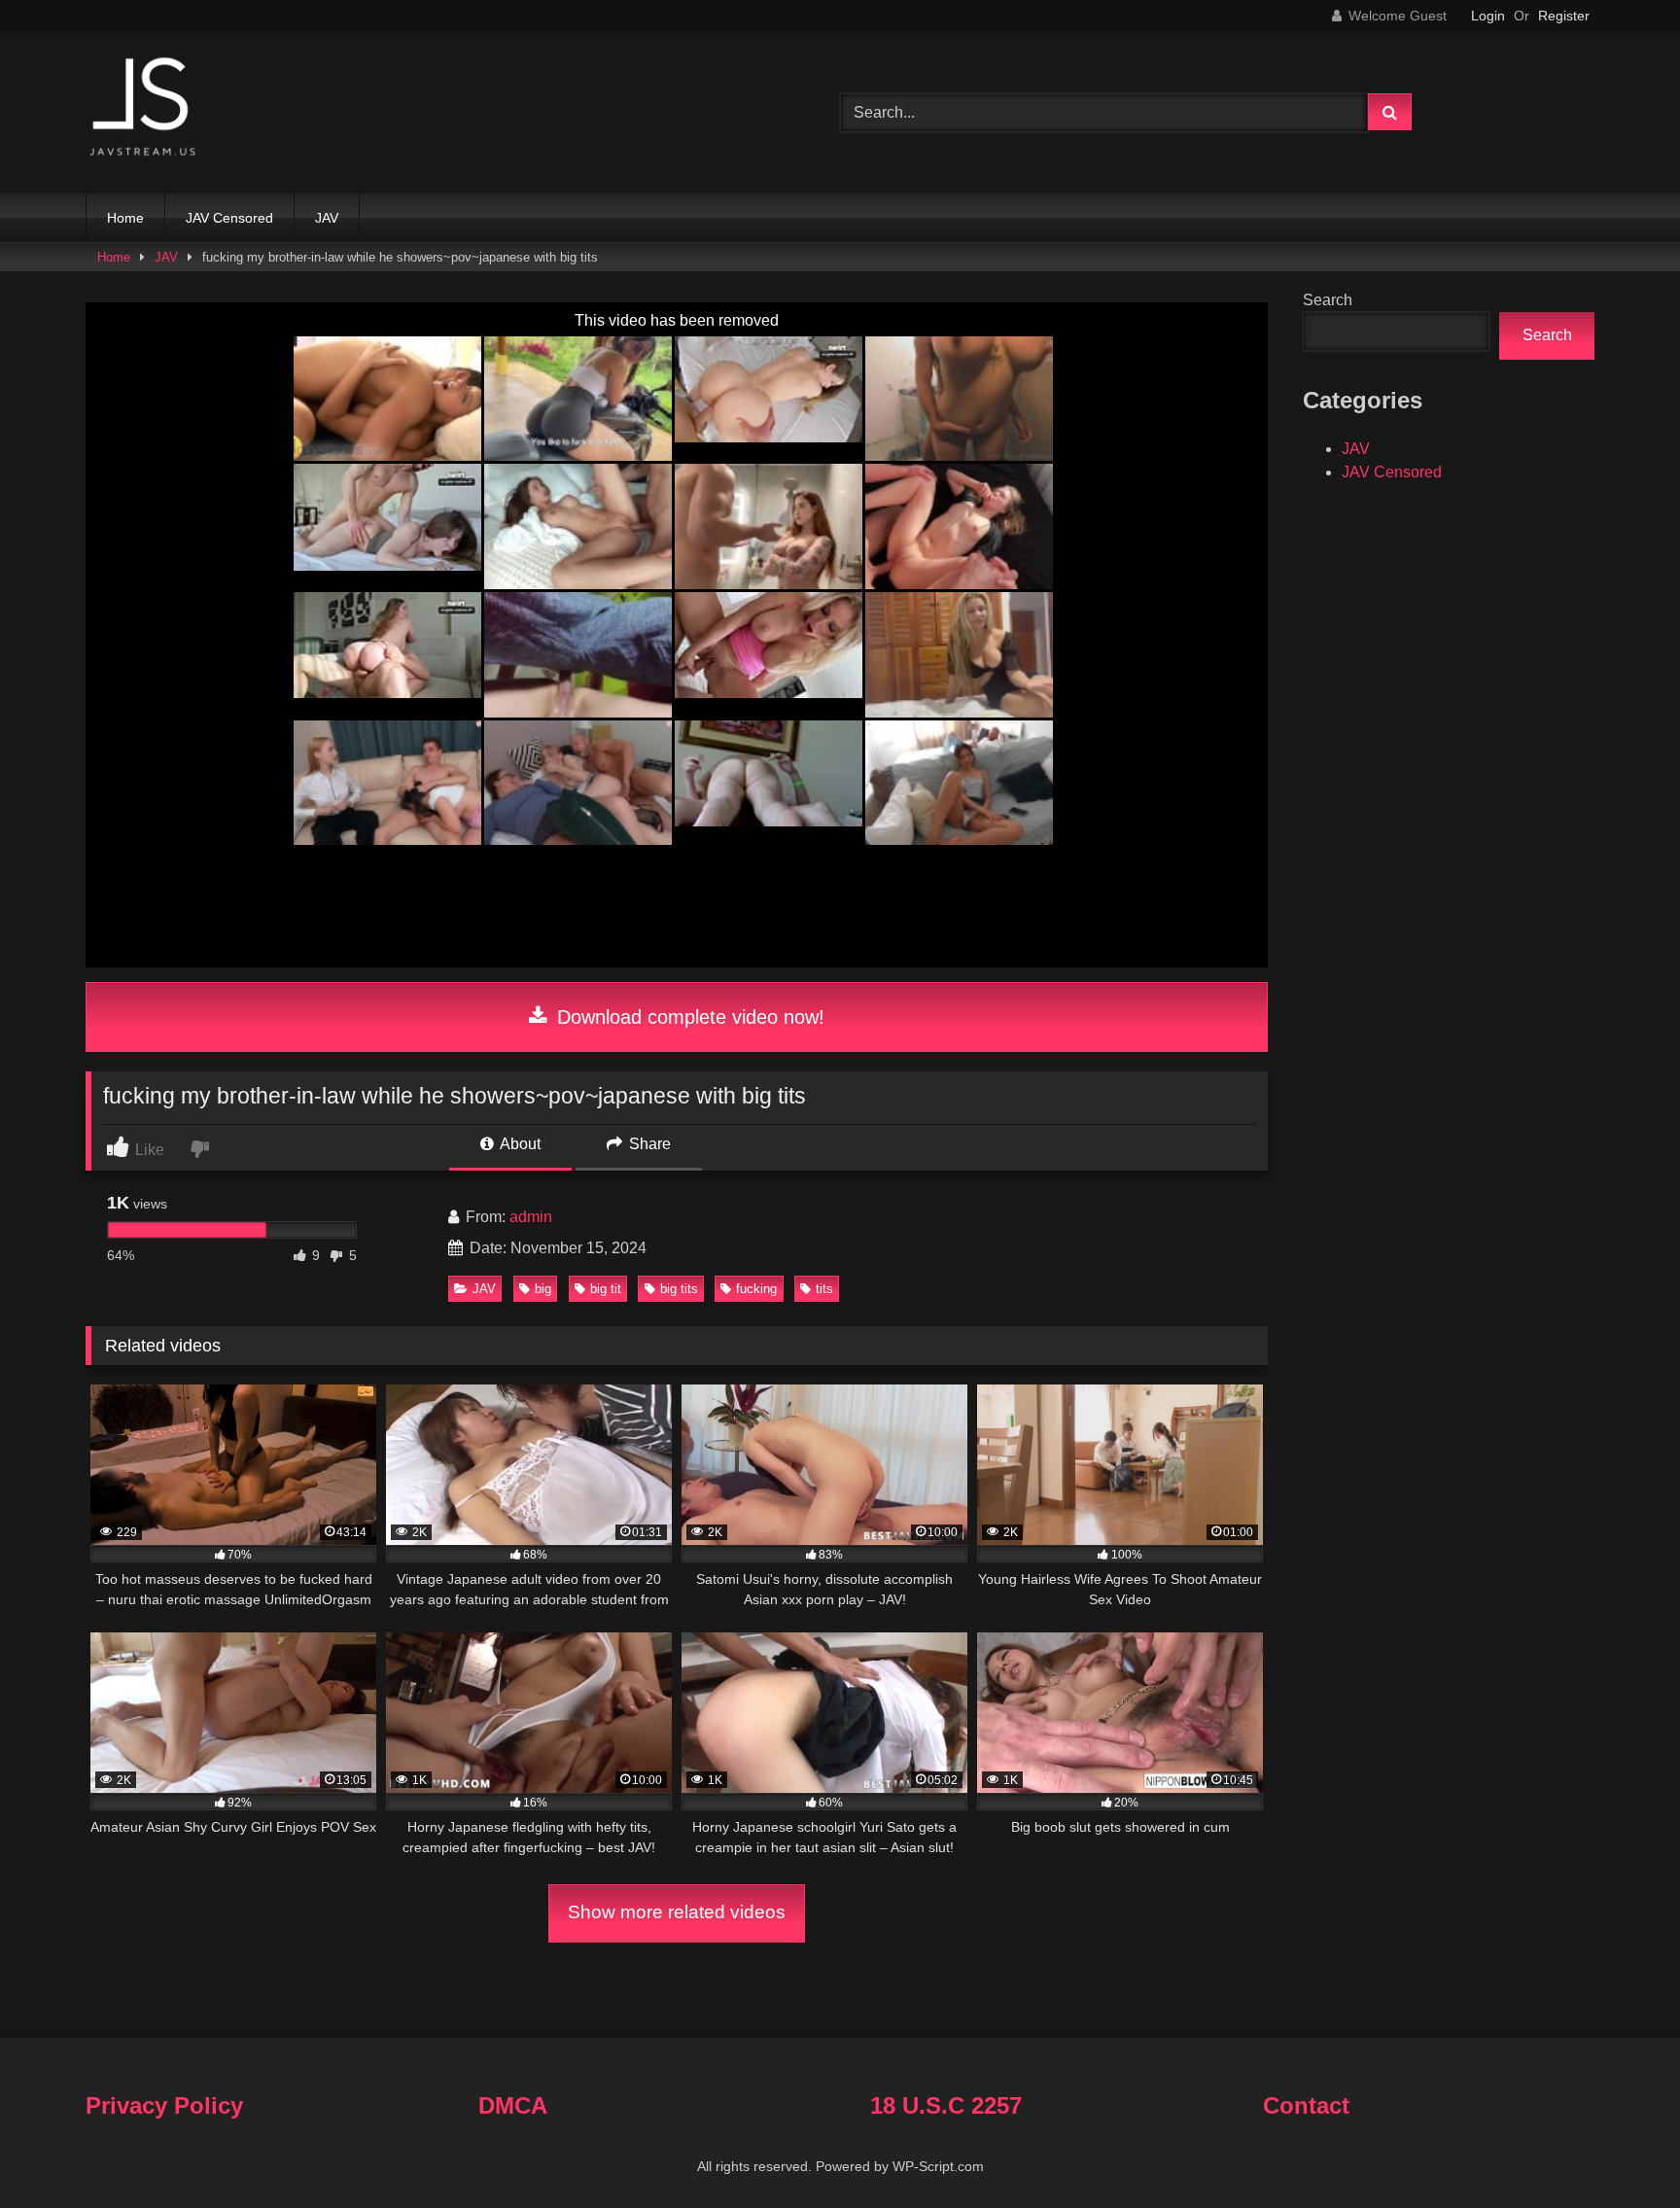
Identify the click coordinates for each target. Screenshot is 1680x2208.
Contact (1306, 2105)
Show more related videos (677, 1912)
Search (1328, 300)
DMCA (513, 2105)
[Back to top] (1620, 2150)
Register (1564, 16)
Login (1488, 16)
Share (648, 1144)
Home (125, 218)
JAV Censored (229, 218)
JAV (327, 218)
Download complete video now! (688, 1017)
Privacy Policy (164, 2105)
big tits (679, 1289)
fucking (756, 1289)
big (543, 1289)
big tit (606, 1289)
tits (824, 1289)
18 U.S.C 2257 (946, 2105)
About (519, 1144)
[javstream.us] (144, 108)
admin (531, 1217)
